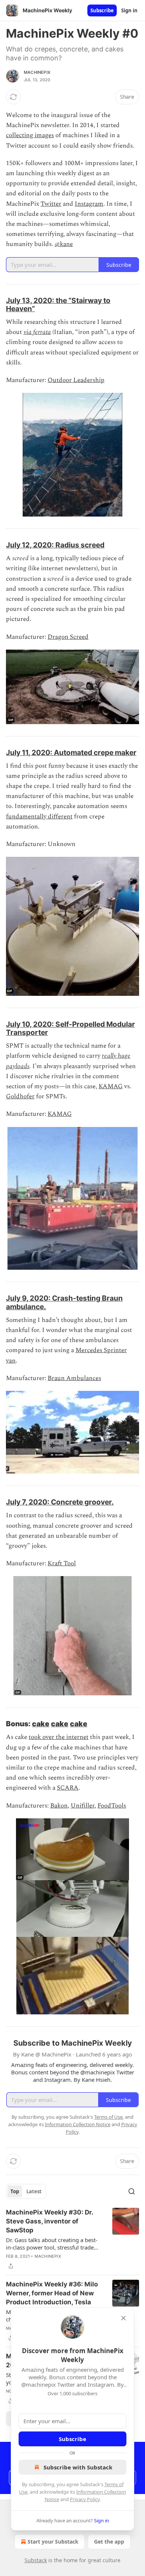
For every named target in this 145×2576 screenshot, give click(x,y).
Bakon (59, 1806)
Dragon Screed (68, 637)
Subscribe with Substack (78, 2467)
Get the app (109, 2542)
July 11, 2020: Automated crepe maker (71, 752)
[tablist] (26, 2191)
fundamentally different (39, 817)
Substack (36, 2560)
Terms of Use (108, 2117)
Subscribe (102, 10)
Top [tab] (15, 2191)
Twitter (51, 204)
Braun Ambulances (74, 1378)
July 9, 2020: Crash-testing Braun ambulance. (64, 1302)
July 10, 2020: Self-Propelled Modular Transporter (70, 1028)
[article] (72, 2239)
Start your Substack (53, 2542)
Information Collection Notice (78, 2124)
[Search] (132, 2191)
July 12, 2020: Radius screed (55, 545)
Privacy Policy (85, 2499)
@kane (64, 244)
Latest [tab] (34, 2191)
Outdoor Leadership (76, 380)
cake (41, 1724)
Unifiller (83, 1806)
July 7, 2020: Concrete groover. (60, 1502)
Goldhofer (20, 1096)
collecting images (30, 135)
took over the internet (59, 1737)
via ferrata (37, 332)
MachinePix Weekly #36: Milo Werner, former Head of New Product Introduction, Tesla (52, 2293)
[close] (123, 2318)
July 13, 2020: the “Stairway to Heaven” (58, 304)
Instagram (89, 204)
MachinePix (37, 72)
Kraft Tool (62, 1563)
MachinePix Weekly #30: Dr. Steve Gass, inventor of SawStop (49, 2221)
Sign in (129, 10)
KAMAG (111, 1086)
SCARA (68, 1788)
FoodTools (112, 1806)
